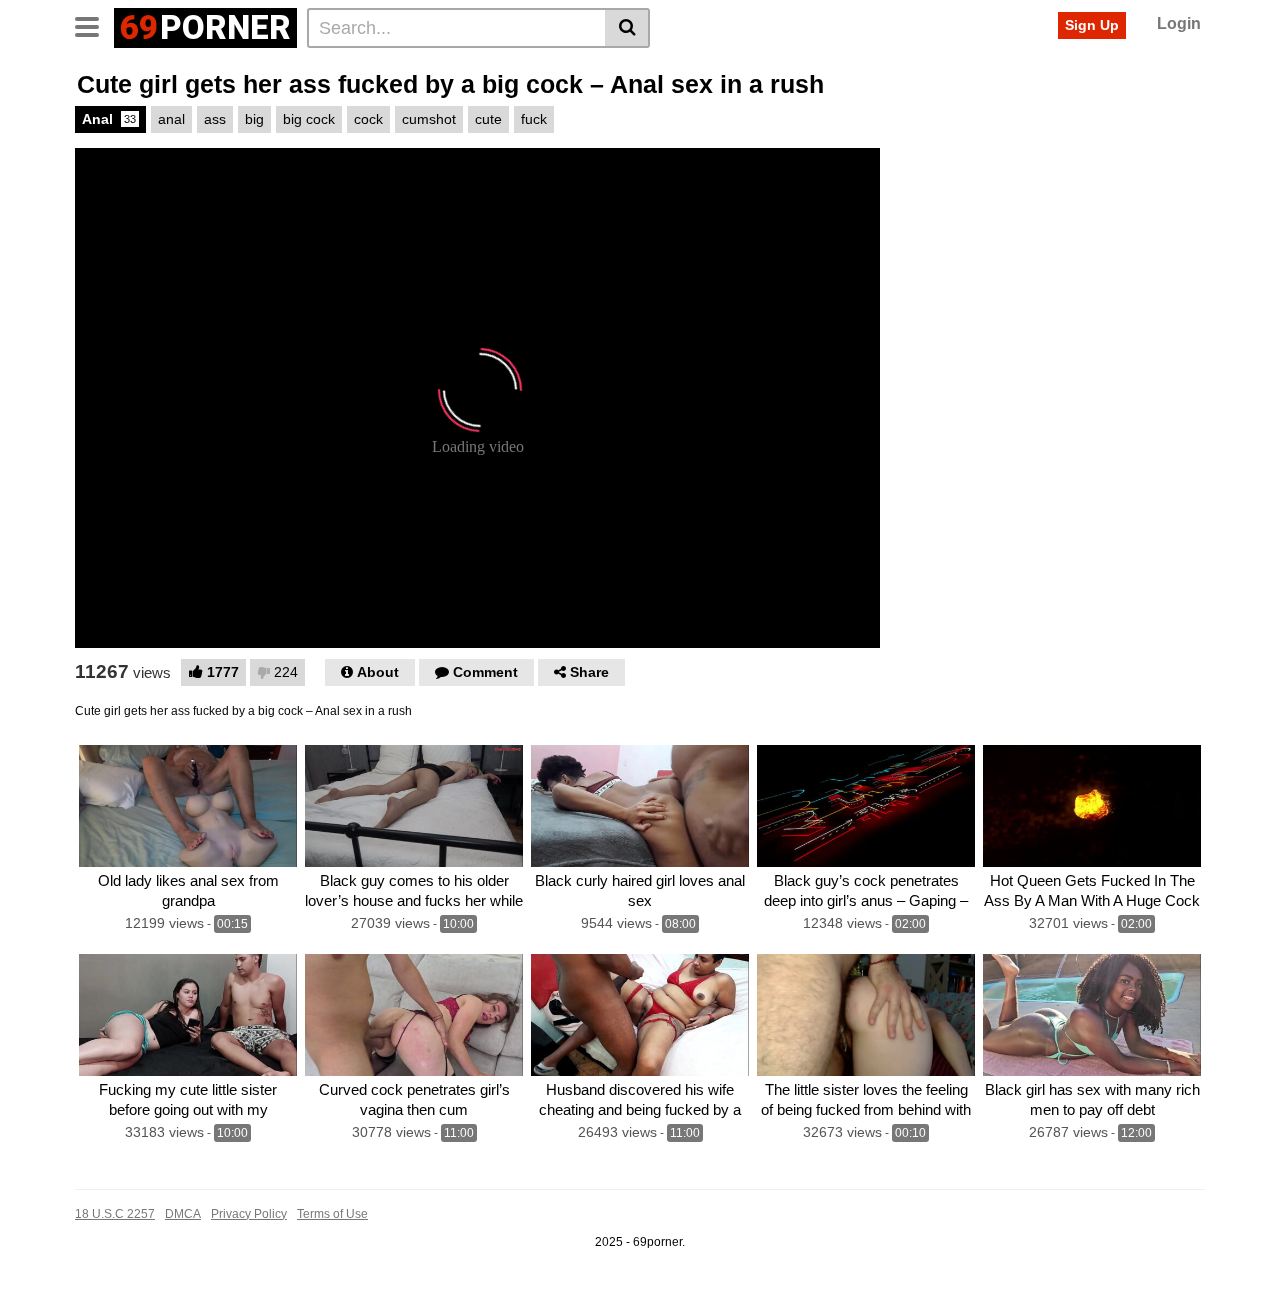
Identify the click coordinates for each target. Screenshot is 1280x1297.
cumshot (429, 119)
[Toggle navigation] (94, 25)
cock (368, 119)
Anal (109, 119)
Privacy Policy (249, 1214)
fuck (534, 119)
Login (1179, 23)
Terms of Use (332, 1214)
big (254, 119)
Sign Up (1092, 25)
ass (215, 119)
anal (171, 119)
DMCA (183, 1214)
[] (627, 28)
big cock (309, 119)
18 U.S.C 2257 (115, 1214)
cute (488, 119)
